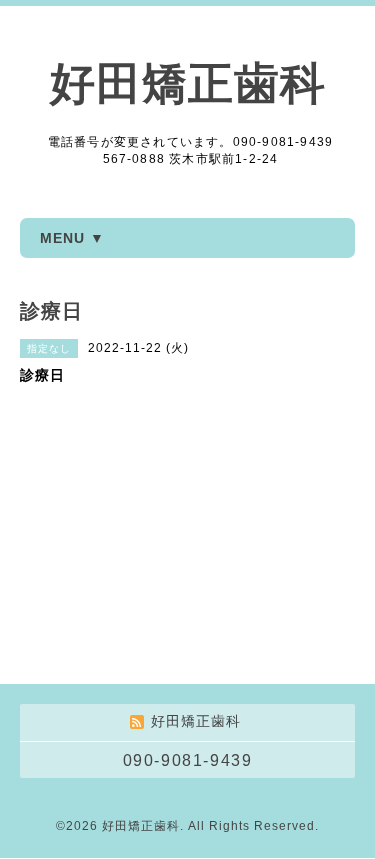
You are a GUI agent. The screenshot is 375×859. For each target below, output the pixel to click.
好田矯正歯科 (188, 83)
